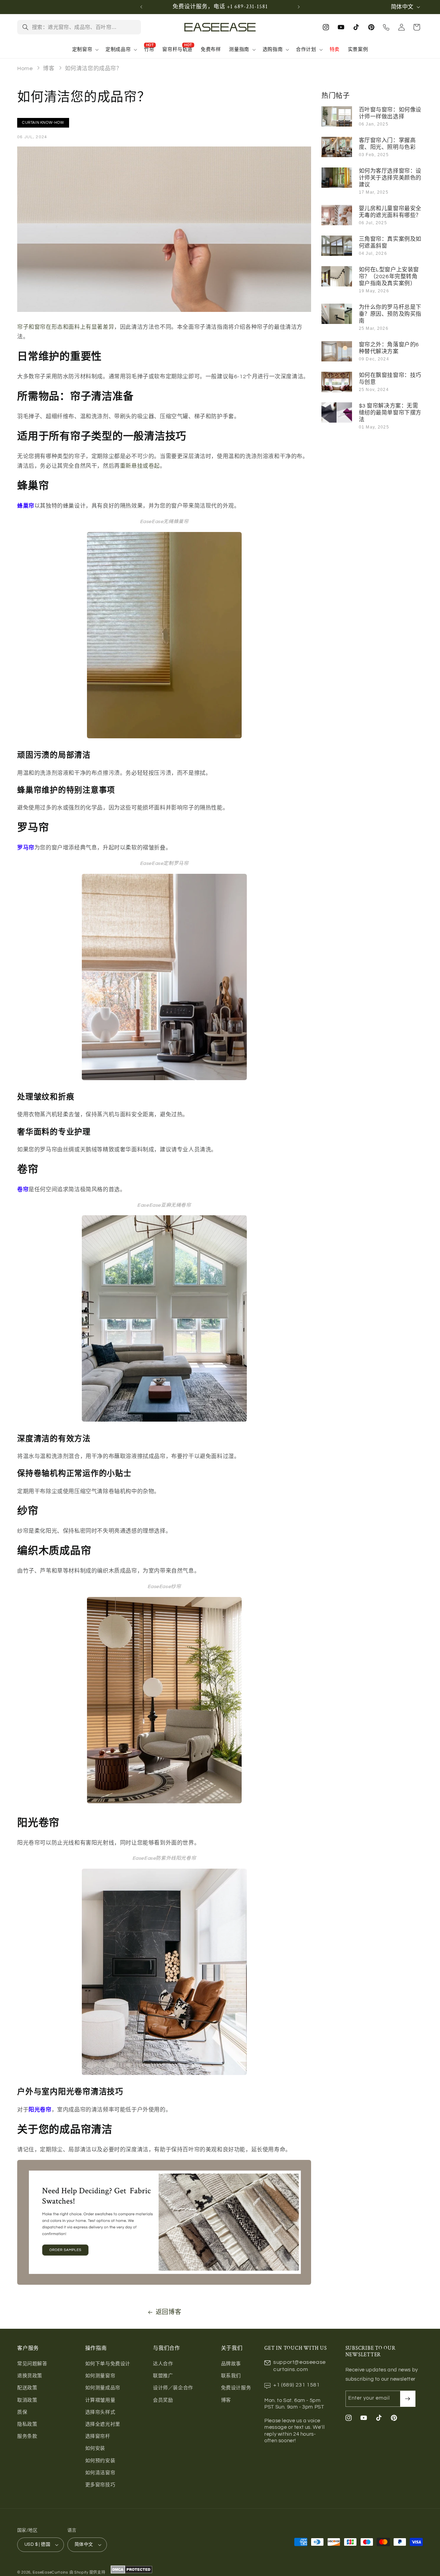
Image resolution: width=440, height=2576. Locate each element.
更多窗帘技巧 (100, 2485)
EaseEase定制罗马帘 (164, 863)
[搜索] (25, 27)
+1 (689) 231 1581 (296, 2385)
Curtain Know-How (43, 123)
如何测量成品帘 (103, 2388)
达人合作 (163, 2364)
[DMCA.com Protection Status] (131, 2572)
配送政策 (27, 2388)
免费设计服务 (236, 2388)
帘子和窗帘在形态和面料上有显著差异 (66, 327)
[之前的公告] (141, 7)
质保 (22, 2412)
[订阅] (408, 2399)
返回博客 (168, 2312)
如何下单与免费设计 (108, 2364)
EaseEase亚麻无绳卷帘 (164, 1205)
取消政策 (27, 2400)
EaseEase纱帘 (164, 1587)
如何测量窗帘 (100, 2376)
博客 (49, 68)
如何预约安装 (100, 2461)
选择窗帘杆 (98, 2436)
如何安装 (95, 2448)
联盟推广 (163, 2376)
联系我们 (231, 2376)
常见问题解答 (32, 2364)
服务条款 (27, 2436)
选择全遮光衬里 (103, 2424)
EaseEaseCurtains (50, 2572)
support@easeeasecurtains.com (300, 2366)
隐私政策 (27, 2424)
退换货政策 (30, 2376)
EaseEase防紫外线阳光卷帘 (164, 1858)
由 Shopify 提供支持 (87, 2572)
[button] (85, 50)
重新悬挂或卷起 (140, 466)
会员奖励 (163, 2400)
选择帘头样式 (100, 2412)
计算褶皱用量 (100, 2400)
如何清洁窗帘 (100, 2473)
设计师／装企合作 (173, 2388)
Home (25, 68)
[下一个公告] (299, 7)
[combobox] (84, 27)
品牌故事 (231, 2364)
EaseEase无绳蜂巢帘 (164, 522)
